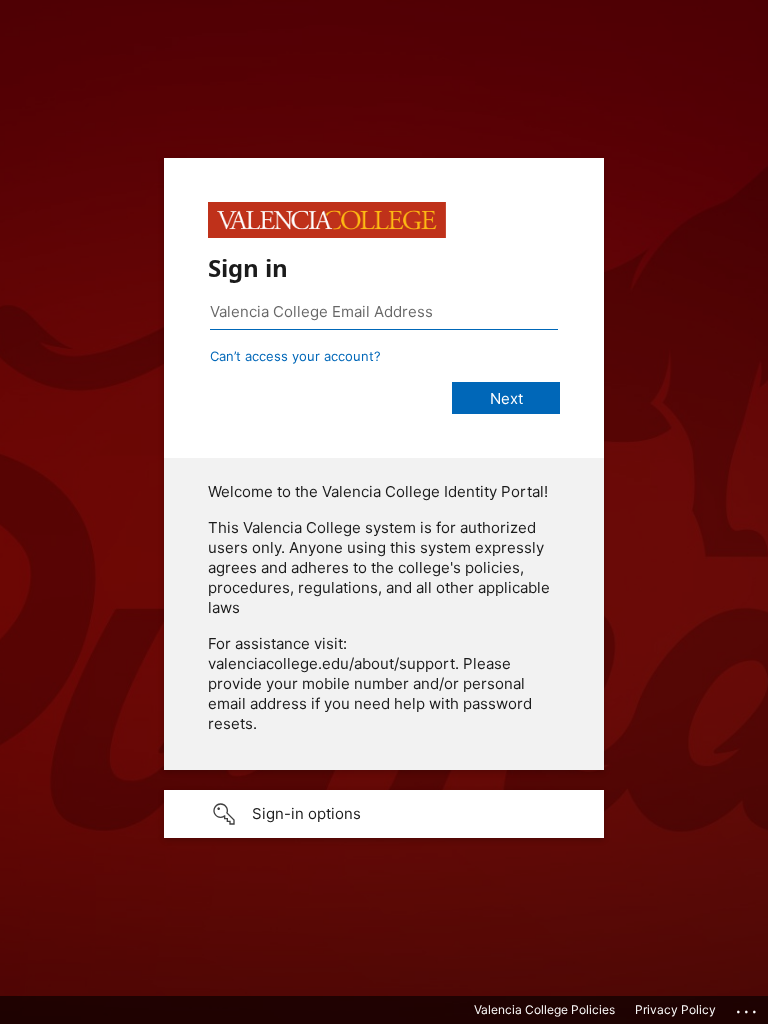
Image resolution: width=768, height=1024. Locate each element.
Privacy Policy (675, 1009)
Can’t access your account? (295, 356)
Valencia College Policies (544, 1009)
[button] (384, 814)
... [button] (748, 1007)
